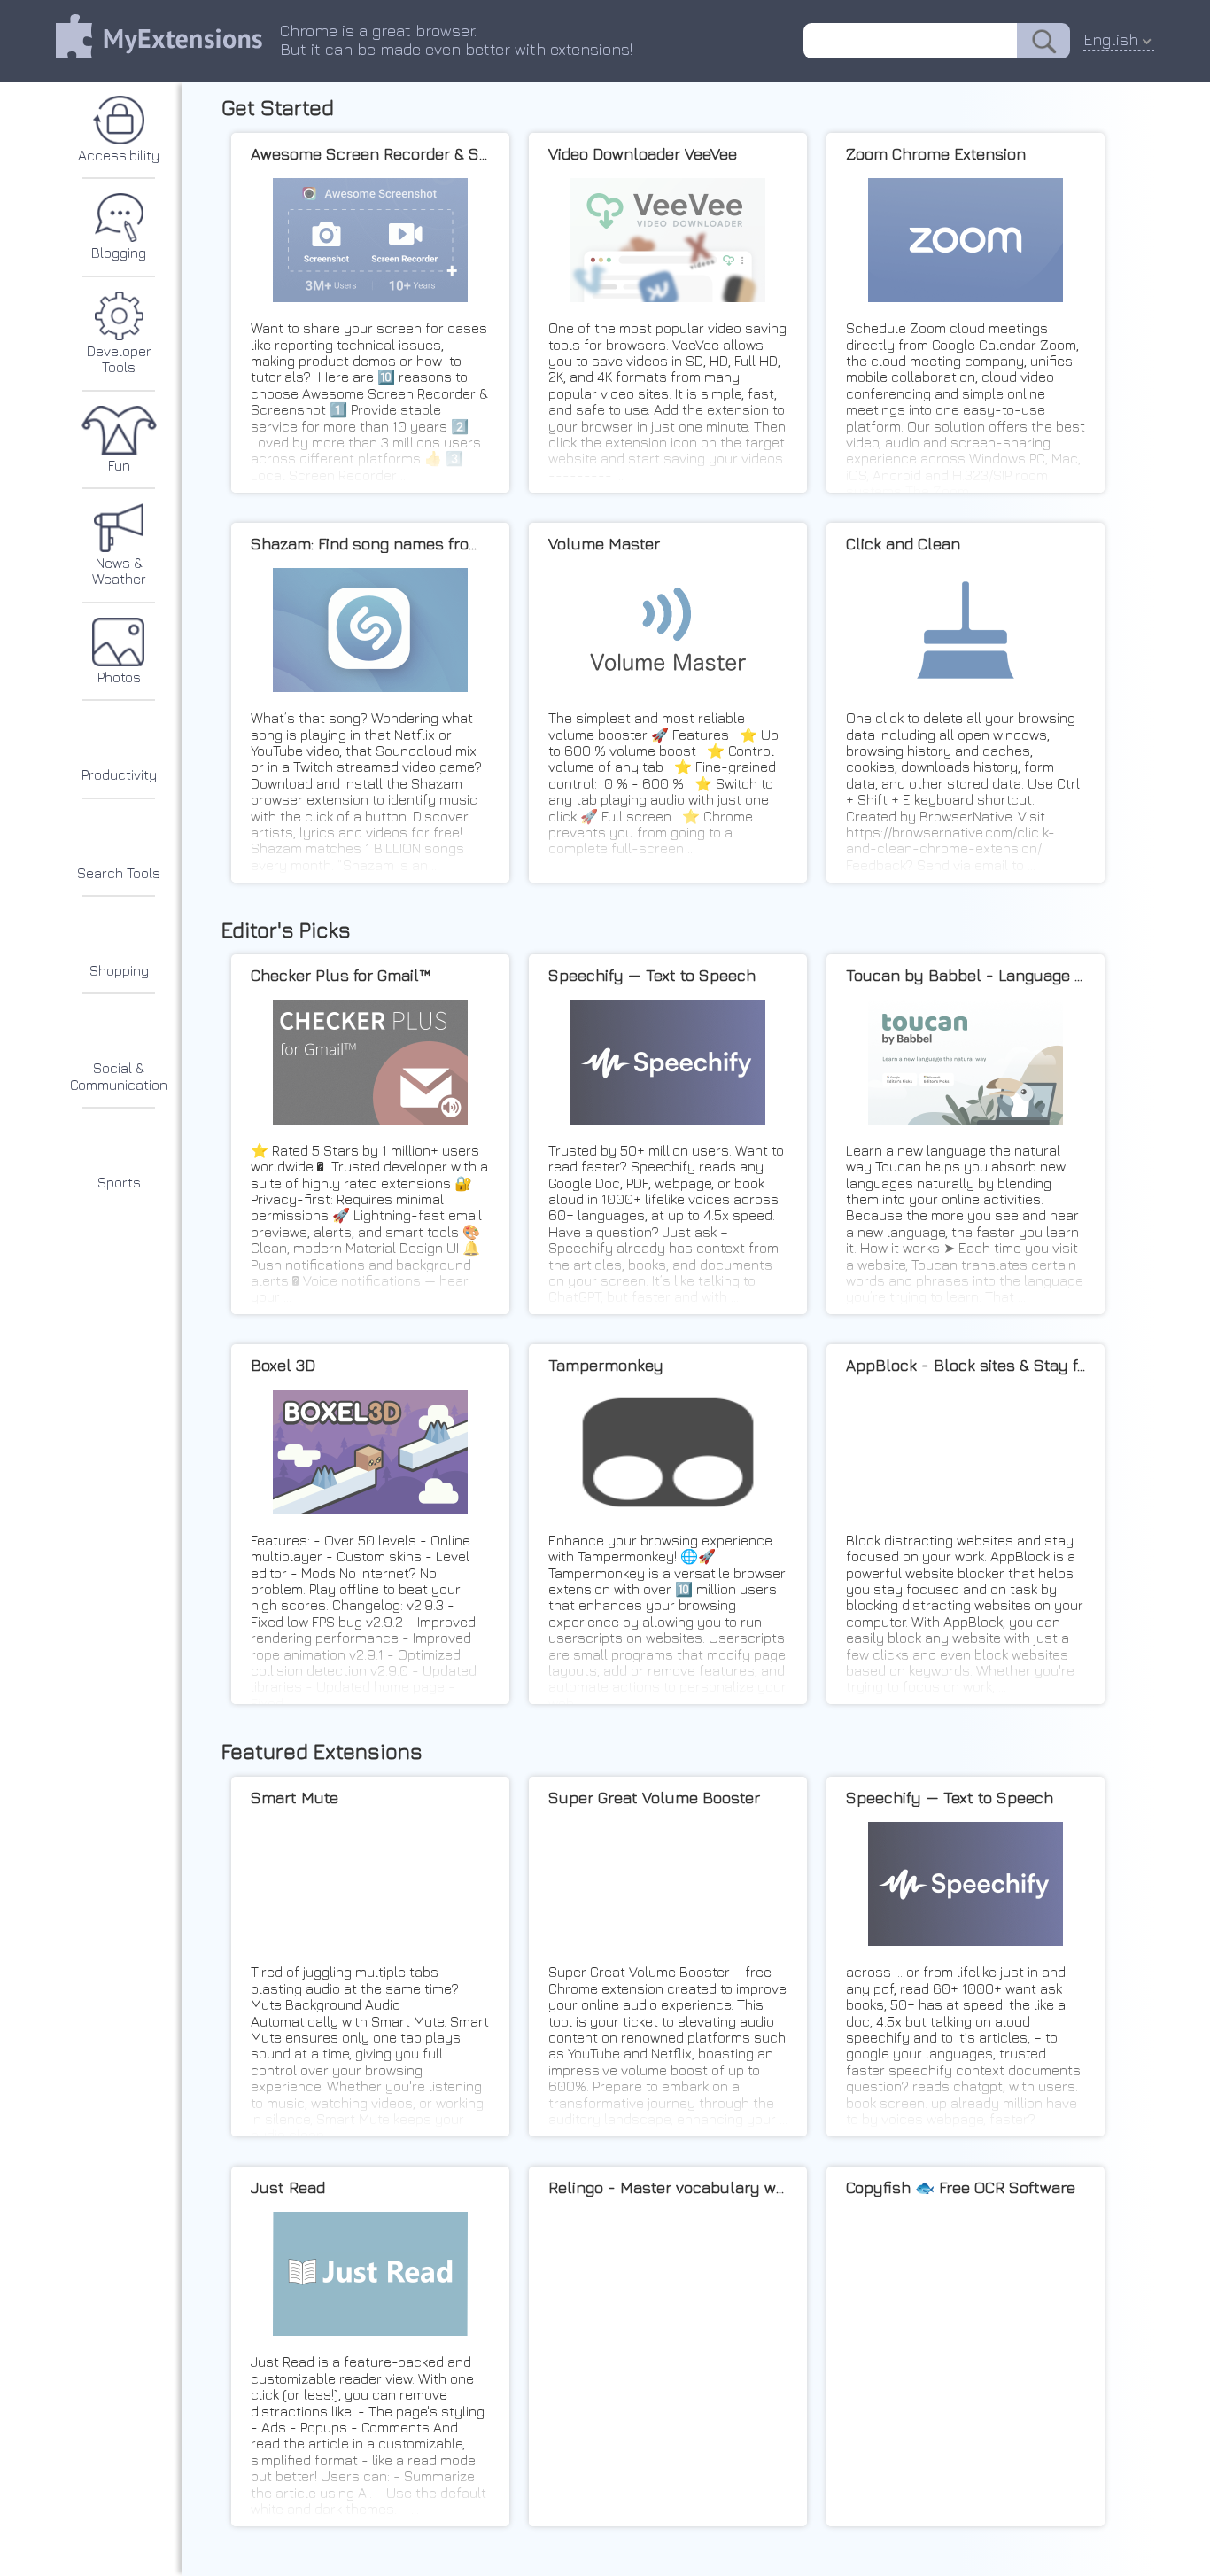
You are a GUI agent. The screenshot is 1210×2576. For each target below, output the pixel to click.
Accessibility (119, 155)
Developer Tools (119, 359)
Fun (119, 465)
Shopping (119, 970)
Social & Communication (119, 1076)
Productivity (119, 774)
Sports (119, 1182)
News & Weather (119, 571)
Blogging (119, 253)
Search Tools (119, 873)
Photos (119, 677)
